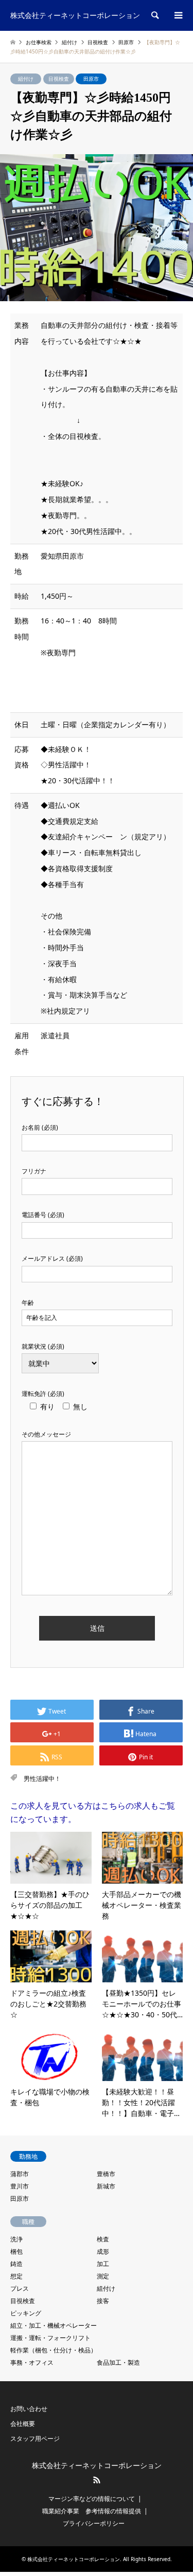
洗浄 (16, 2239)
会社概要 (23, 2424)
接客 (103, 2301)
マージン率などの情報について (92, 2499)
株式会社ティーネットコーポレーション (97, 2466)
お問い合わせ (29, 2409)
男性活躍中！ (42, 1779)
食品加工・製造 (118, 2362)
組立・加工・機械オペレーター (54, 2325)
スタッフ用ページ (35, 2439)
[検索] (154, 15)
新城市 (106, 2186)
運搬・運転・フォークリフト (50, 2338)
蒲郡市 (20, 2174)
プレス (20, 2288)
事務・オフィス (32, 2362)
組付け (26, 79)
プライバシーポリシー (94, 2523)
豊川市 (20, 2186)
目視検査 (59, 79)
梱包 (16, 2251)
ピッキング (26, 2313)
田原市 (91, 79)
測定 (103, 2276)
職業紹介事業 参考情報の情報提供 (92, 2511)
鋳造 (16, 2264)
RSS (97, 2480)
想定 (16, 2276)
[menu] (178, 15)
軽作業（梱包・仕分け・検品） (54, 2350)
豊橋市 (106, 2174)
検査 (103, 2239)
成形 (103, 2251)
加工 (103, 2264)
